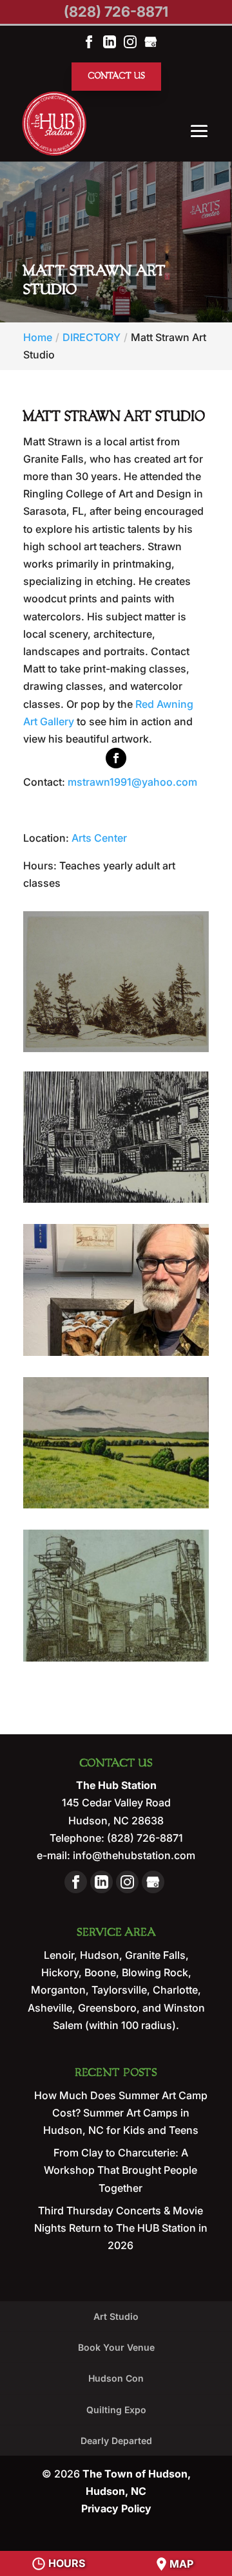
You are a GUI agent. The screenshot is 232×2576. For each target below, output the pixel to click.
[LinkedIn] (110, 41)
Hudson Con (116, 2378)
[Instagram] (130, 41)
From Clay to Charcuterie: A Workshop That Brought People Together (121, 2170)
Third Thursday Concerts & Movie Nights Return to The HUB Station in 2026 (121, 2228)
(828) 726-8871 (116, 12)
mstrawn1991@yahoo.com (132, 782)
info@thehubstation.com (133, 1855)
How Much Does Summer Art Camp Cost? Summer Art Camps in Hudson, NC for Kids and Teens (121, 2113)
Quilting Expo (116, 2410)
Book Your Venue (116, 2347)
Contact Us (116, 76)
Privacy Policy (116, 2508)
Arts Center (99, 838)
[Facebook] (89, 41)
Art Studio (116, 2316)
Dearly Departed (116, 2441)
